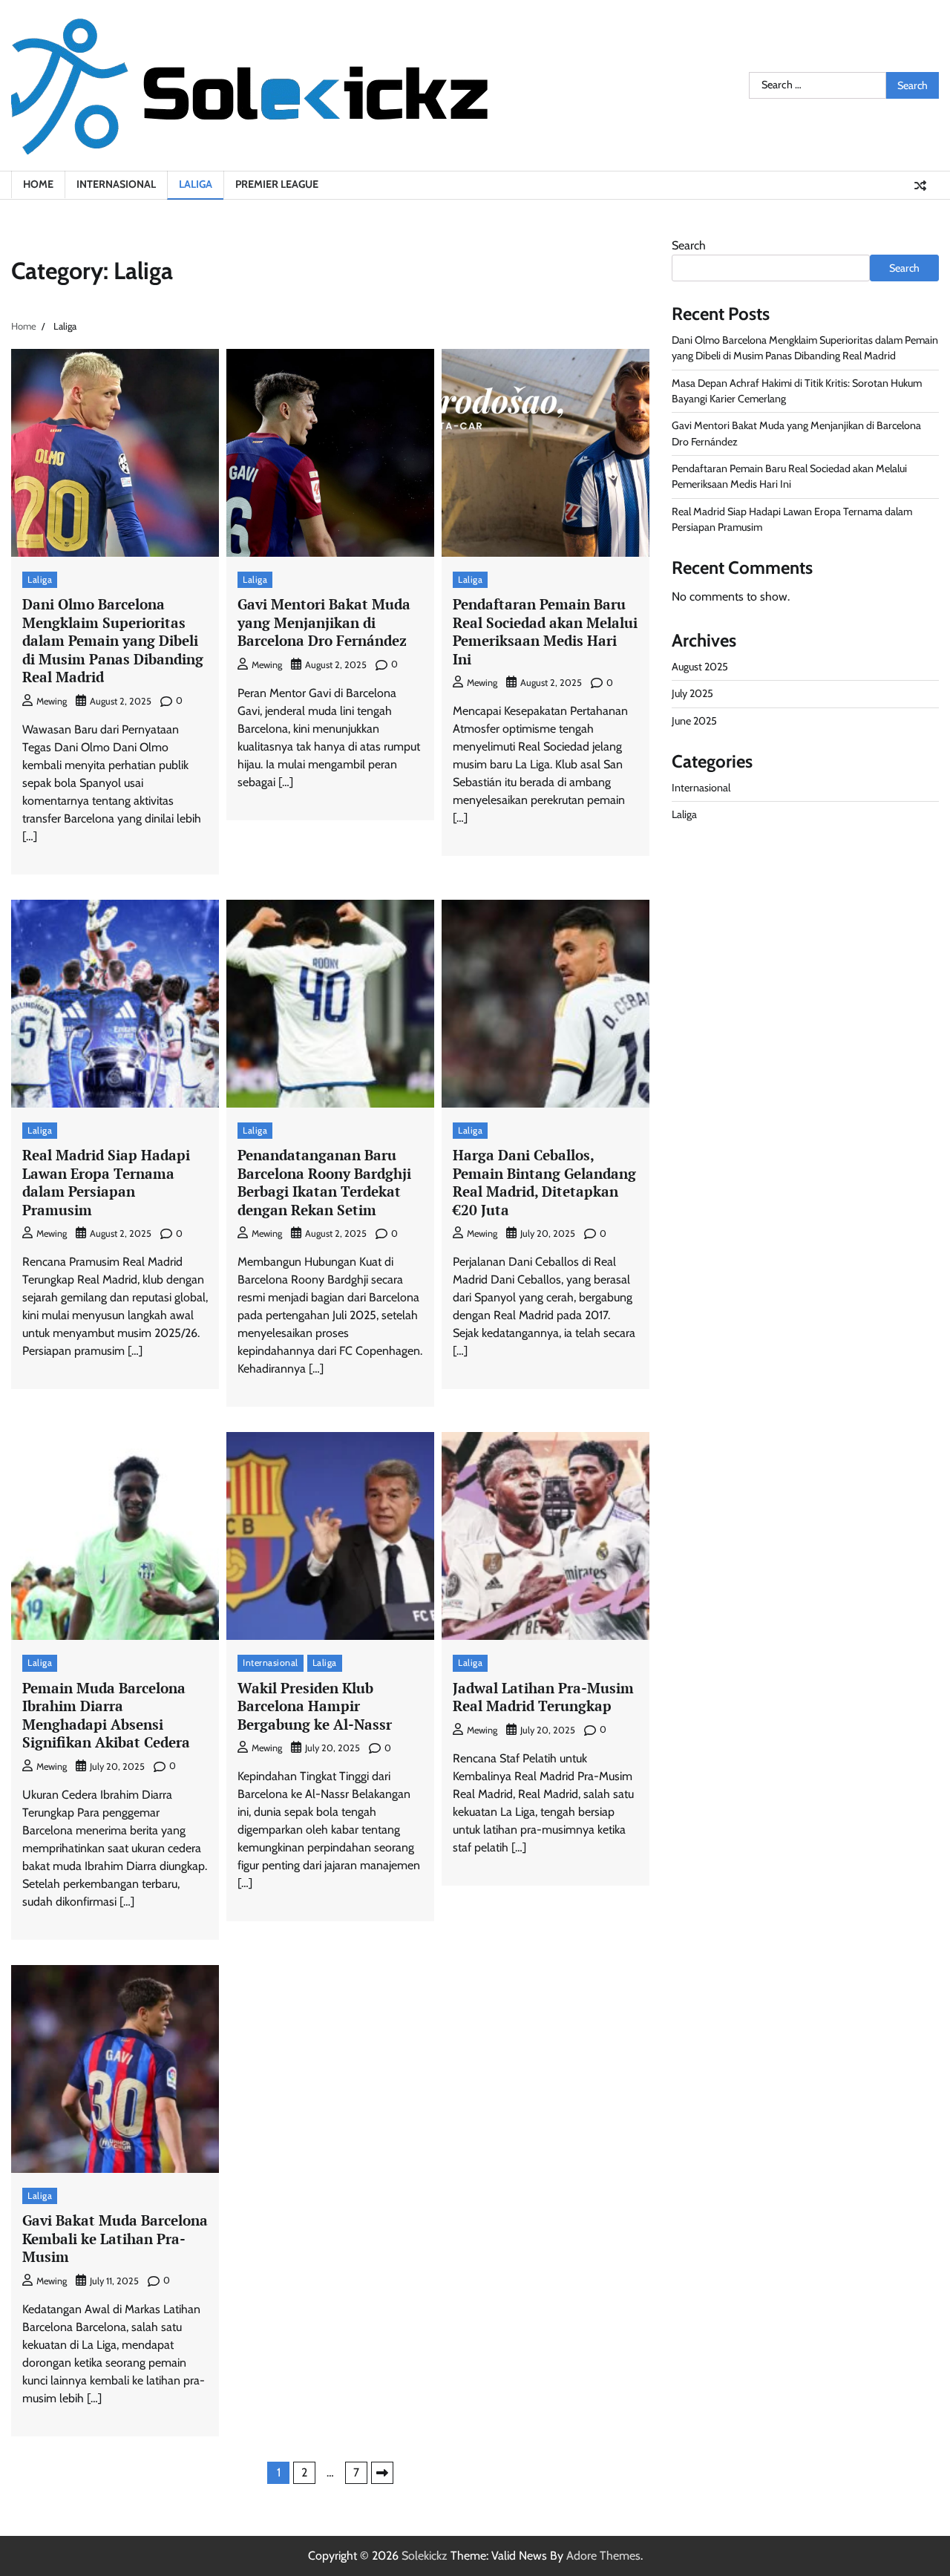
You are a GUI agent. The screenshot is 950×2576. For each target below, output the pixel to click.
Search (689, 245)
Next (382, 2473)
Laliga (196, 184)
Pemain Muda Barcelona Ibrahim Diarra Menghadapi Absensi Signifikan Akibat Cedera (106, 1715)
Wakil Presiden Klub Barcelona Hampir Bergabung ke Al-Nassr (315, 1706)
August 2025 (700, 667)
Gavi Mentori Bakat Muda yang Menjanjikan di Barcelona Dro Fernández (324, 622)
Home (38, 184)
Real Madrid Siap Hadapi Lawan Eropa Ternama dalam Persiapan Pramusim (106, 1182)
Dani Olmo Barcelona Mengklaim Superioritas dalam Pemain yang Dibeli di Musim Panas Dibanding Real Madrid (113, 640)
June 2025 (694, 721)
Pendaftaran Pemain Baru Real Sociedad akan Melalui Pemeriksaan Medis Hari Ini (545, 631)
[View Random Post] (920, 186)
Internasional (116, 184)
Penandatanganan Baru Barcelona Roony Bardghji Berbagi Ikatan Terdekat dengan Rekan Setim (324, 1182)
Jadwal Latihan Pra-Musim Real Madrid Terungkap (543, 1697)
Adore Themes (603, 2556)
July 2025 (692, 694)
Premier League (277, 184)
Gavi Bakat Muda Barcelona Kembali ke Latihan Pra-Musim (115, 2238)
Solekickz (425, 2556)
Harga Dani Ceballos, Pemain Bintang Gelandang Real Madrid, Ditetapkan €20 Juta (544, 1182)
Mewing (52, 701)
